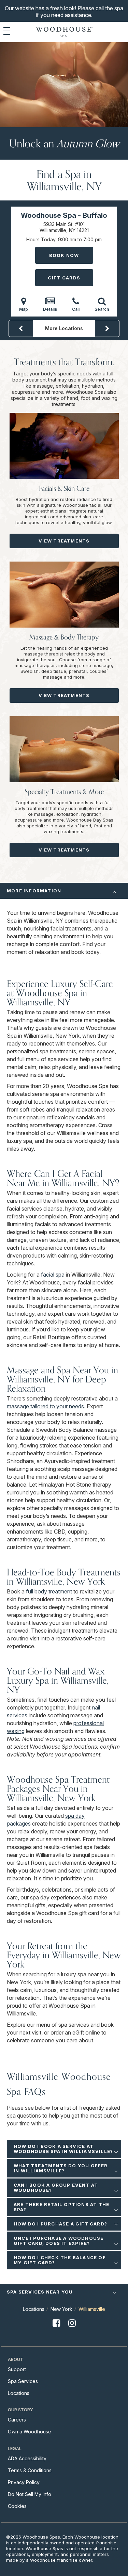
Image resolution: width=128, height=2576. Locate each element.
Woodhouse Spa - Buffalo (64, 215)
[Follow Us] (56, 2329)
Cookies (17, 2506)
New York (61, 2309)
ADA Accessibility (27, 2458)
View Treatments (64, 541)
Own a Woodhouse (30, 2432)
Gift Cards (64, 278)
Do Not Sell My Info (30, 2494)
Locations (34, 2309)
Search (102, 309)
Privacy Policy (24, 2482)
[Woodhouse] (64, 32)
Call (76, 309)
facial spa (53, 1275)
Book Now (64, 255)
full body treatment (49, 1591)
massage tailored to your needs (45, 1406)
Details (50, 309)
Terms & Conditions (30, 2470)
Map (24, 309)
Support (17, 2369)
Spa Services (23, 2381)
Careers (17, 2420)
